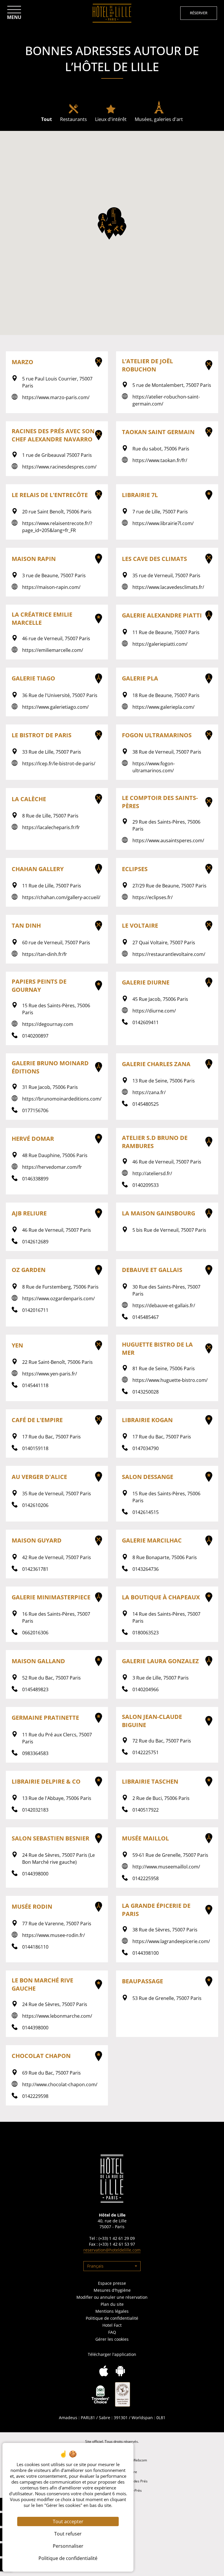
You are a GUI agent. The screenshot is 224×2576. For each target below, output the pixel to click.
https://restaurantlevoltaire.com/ (169, 954)
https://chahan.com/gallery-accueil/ (61, 897)
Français (95, 2266)
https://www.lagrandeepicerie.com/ (171, 1941)
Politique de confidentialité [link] (68, 2558)
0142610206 (35, 1505)
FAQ (112, 2332)
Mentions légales (112, 2311)
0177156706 (35, 1110)
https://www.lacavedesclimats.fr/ (168, 587)
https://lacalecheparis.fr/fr (51, 827)
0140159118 (35, 1448)
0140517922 (146, 1810)
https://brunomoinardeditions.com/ (62, 1099)
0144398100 (146, 1953)
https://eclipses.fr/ (153, 897)
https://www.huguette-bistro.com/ (170, 1380)
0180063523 (146, 1633)
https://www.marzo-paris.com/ (56, 397)
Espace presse (112, 2283)
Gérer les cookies (112, 2339)
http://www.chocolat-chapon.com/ (60, 2084)
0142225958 (146, 1878)
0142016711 (35, 1310)
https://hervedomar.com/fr (52, 1167)
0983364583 (35, 1753)
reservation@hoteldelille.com (112, 2250)
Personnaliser (68, 2546)
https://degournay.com (48, 1024)
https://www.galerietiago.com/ (55, 707)
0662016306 (35, 1633)
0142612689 (35, 1242)
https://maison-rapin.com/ (51, 587)
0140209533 (146, 1185)
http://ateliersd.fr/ (152, 1173)
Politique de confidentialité (112, 2318)
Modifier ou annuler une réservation (112, 2297)
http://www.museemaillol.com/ (166, 1867)
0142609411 (146, 1022)
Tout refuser (68, 2534)
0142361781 (35, 1569)
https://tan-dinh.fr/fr (45, 954)
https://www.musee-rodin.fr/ (54, 1935)
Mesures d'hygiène (112, 2290)
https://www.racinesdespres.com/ (59, 467)
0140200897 (35, 1036)
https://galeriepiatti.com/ (160, 644)
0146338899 (35, 1179)
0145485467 (146, 1317)
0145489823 (35, 1689)
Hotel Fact (112, 2325)
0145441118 (35, 1385)
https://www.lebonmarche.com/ (57, 2016)
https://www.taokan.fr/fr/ (160, 460)
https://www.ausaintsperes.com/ (168, 840)
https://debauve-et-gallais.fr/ (164, 1305)
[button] (114, 218)
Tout (47, 119)
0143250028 (146, 1392)
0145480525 (146, 1104)
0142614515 (146, 1512)
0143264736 (146, 1569)
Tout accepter (68, 2521)
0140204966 (146, 1689)
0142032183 (35, 1810)
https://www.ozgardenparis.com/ (58, 1298)
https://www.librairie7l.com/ (163, 523)
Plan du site (112, 2304)
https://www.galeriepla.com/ (163, 707)
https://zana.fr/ (149, 1092)
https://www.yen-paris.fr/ (50, 1374)
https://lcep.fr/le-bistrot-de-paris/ (59, 764)
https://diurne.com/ (154, 1011)
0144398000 (35, 1874)
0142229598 (35, 2096)
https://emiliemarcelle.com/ (53, 650)
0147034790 (146, 1448)
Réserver (199, 13)
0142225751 (146, 1752)
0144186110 (35, 1947)
